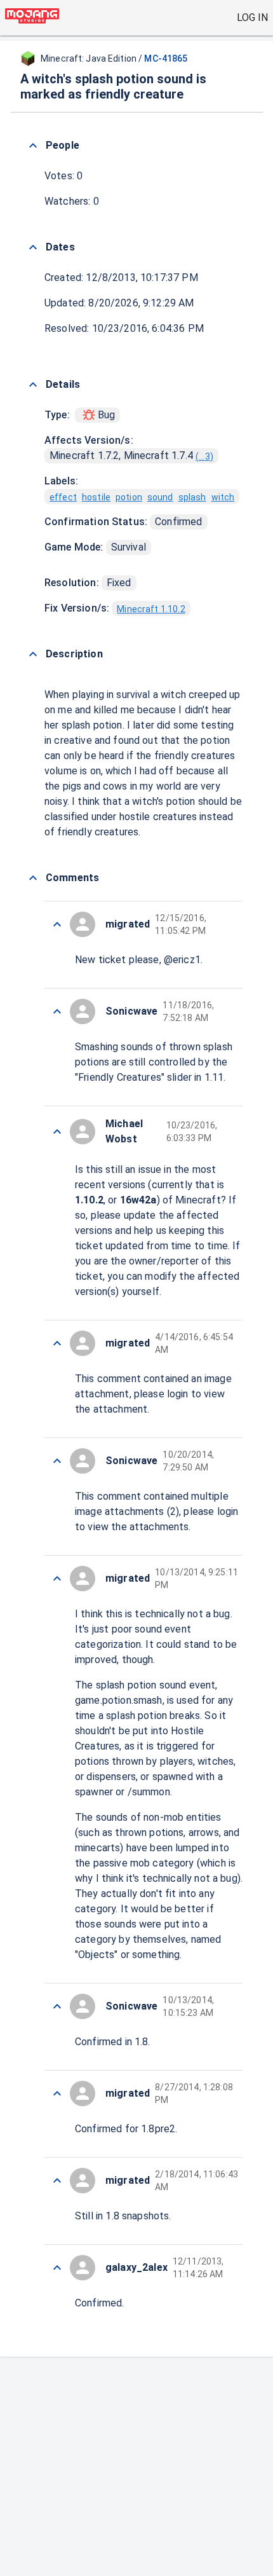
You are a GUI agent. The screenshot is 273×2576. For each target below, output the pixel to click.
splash (192, 497)
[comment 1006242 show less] (57, 2006)
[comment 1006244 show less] (57, 1461)
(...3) (204, 456)
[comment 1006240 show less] (57, 2181)
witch (223, 497)
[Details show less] (33, 385)
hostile (96, 497)
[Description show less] (33, 654)
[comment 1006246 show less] (57, 1132)
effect (63, 497)
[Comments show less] (33, 878)
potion (129, 497)
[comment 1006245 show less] (57, 1343)
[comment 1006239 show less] (57, 2268)
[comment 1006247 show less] (57, 1011)
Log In (252, 17)
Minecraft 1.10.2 (151, 609)
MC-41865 (166, 58)
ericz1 (187, 960)
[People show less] (33, 146)
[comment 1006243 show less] (57, 1579)
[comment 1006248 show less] (57, 924)
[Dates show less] (33, 247)
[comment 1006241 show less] (57, 2093)
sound (160, 497)
